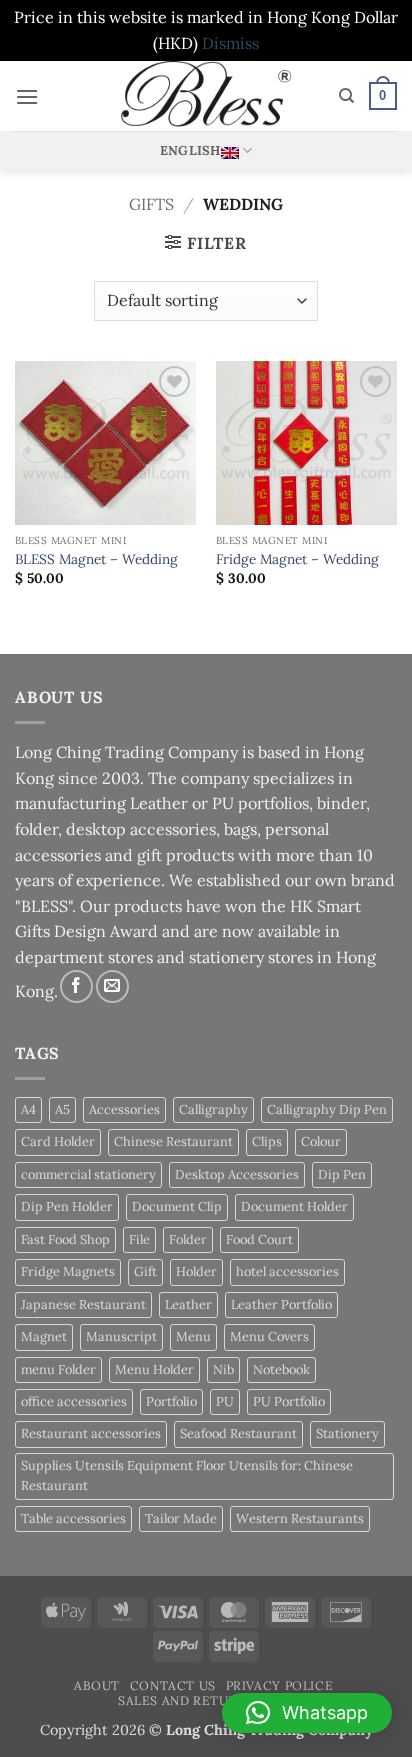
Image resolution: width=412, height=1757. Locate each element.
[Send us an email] (112, 986)
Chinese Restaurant (173, 1141)
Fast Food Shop (65, 1239)
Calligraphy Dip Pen (327, 1109)
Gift (145, 1271)
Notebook (281, 1369)
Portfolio (171, 1401)
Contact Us (173, 1685)
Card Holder (58, 1141)
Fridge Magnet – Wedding (297, 559)
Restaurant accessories (91, 1433)
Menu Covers (269, 1336)
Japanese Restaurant (83, 1304)
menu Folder (58, 1369)
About (97, 1685)
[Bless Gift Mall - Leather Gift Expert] (206, 96)
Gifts (151, 204)
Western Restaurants (300, 1518)
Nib (223, 1369)
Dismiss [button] (230, 43)
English (190, 150)
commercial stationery (88, 1174)
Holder (196, 1271)
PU (225, 1401)
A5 (62, 1109)
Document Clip (177, 1206)
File (139, 1239)
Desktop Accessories (237, 1174)
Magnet (44, 1336)
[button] (27, 96)
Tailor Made (181, 1518)
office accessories (74, 1401)
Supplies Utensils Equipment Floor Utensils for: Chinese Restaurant (187, 1475)
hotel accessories (287, 1271)
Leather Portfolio (281, 1304)
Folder (188, 1239)
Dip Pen (342, 1174)
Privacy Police (280, 1685)
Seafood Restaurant (238, 1433)
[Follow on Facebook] (76, 986)
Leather (188, 1304)
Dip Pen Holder (67, 1206)
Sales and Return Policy (208, 1700)
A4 (28, 1109)
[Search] (346, 96)
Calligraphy (213, 1109)
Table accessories (73, 1518)
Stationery (347, 1433)
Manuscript (121, 1336)
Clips (267, 1141)
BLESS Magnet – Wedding (96, 559)
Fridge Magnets (68, 1271)
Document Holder (294, 1206)
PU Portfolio (289, 1401)
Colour (321, 1141)
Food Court (259, 1239)
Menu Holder (154, 1369)
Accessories (124, 1109)
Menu (193, 1336)
